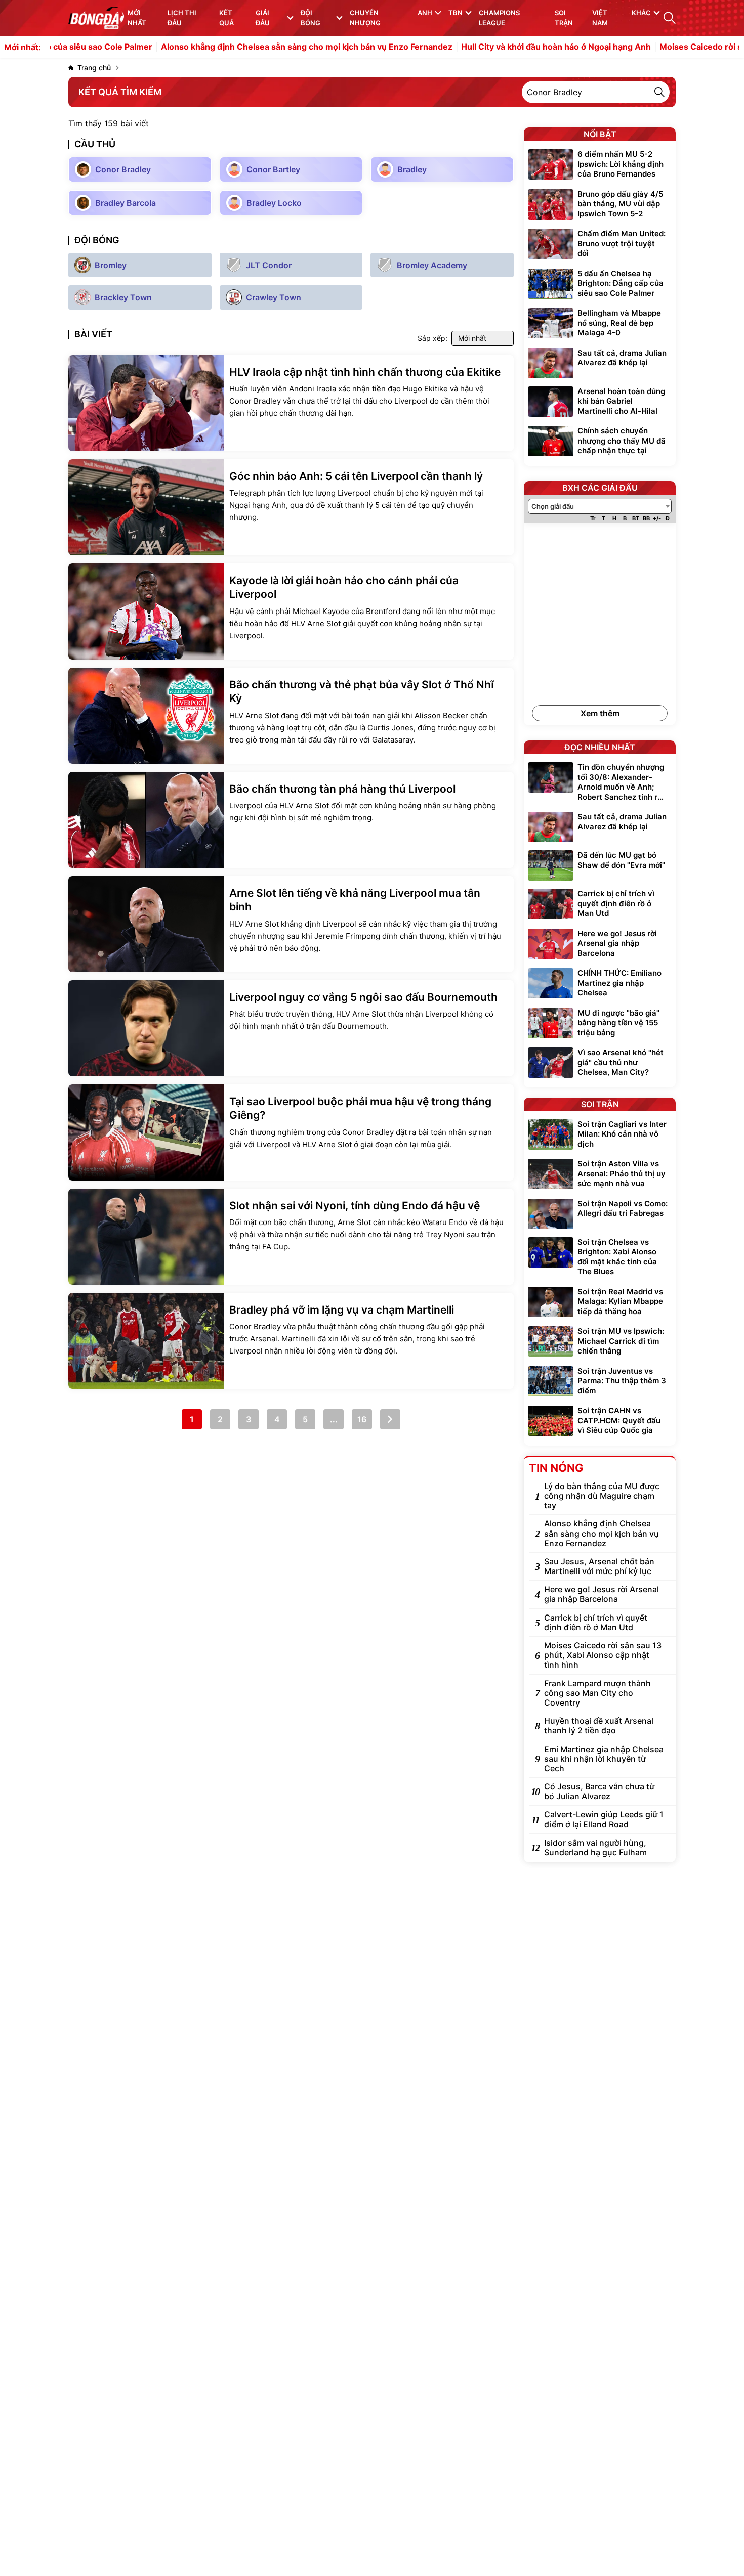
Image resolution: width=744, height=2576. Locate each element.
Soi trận (564, 18)
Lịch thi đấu (182, 18)
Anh (425, 13)
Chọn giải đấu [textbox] (553, 506)
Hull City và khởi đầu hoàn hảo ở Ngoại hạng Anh (500, 47)
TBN (456, 13)
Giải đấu (263, 18)
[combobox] (600, 506)
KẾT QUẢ (226, 18)
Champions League (499, 18)
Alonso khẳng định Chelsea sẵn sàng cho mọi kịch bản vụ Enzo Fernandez (251, 47)
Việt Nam (600, 18)
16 (362, 1419)
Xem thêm (600, 713)
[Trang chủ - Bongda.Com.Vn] (96, 18)
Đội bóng (311, 18)
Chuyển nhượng (365, 18)
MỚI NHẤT (137, 18)
